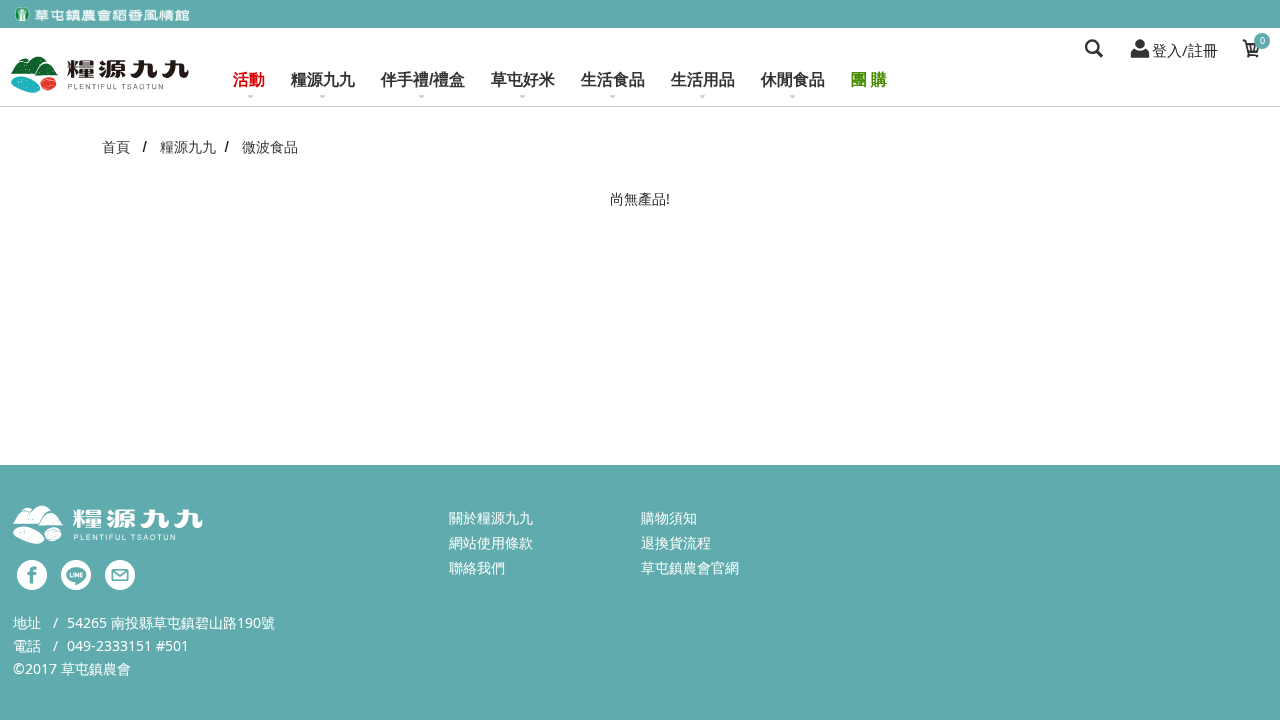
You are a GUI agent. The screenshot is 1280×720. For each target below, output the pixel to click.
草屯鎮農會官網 (690, 567)
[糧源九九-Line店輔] (76, 573)
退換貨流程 (676, 542)
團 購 (869, 79)
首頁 (116, 146)
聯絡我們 (477, 567)
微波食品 (270, 146)
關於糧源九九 (491, 517)
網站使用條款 (491, 542)
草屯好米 (523, 79)
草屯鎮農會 (96, 668)
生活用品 (703, 79)
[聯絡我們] (120, 573)
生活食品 (613, 79)
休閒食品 (793, 79)
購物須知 (669, 517)
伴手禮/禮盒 (423, 79)
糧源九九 (323, 79)
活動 (249, 79)
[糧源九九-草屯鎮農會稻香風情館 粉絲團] (32, 573)
